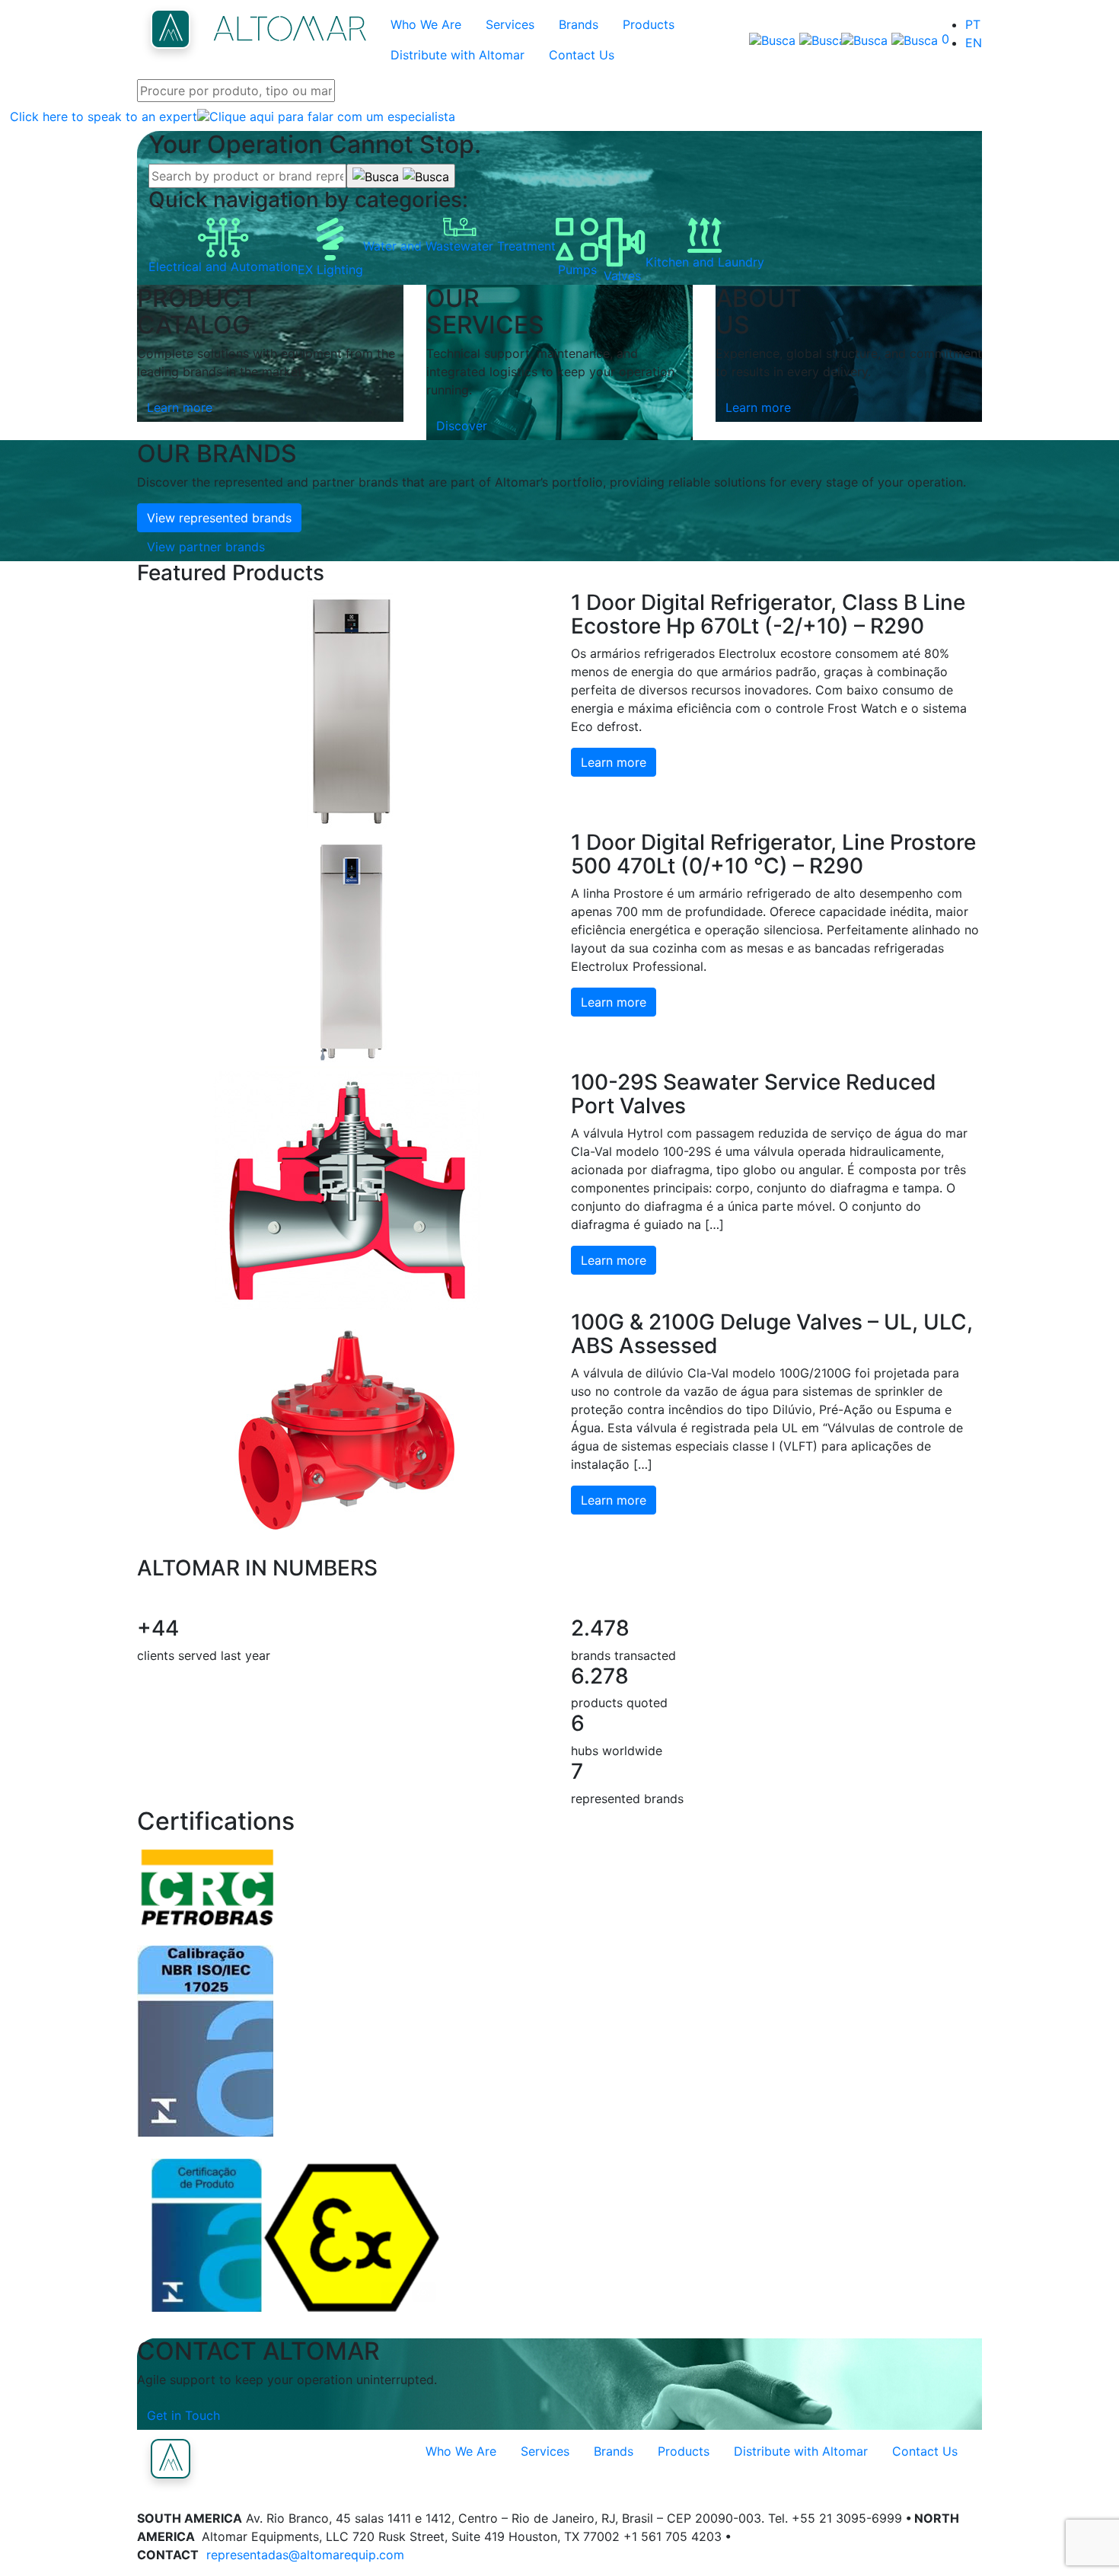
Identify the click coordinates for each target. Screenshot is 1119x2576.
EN (974, 43)
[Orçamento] (883, 40)
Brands (579, 24)
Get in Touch (183, 2415)
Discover (462, 426)
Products (649, 24)
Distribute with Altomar (457, 55)
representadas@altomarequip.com (305, 2555)
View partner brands (206, 547)
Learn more (180, 407)
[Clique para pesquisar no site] (785, 40)
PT (973, 24)
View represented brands (219, 518)
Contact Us (582, 55)
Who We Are (426, 24)
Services (510, 24)
